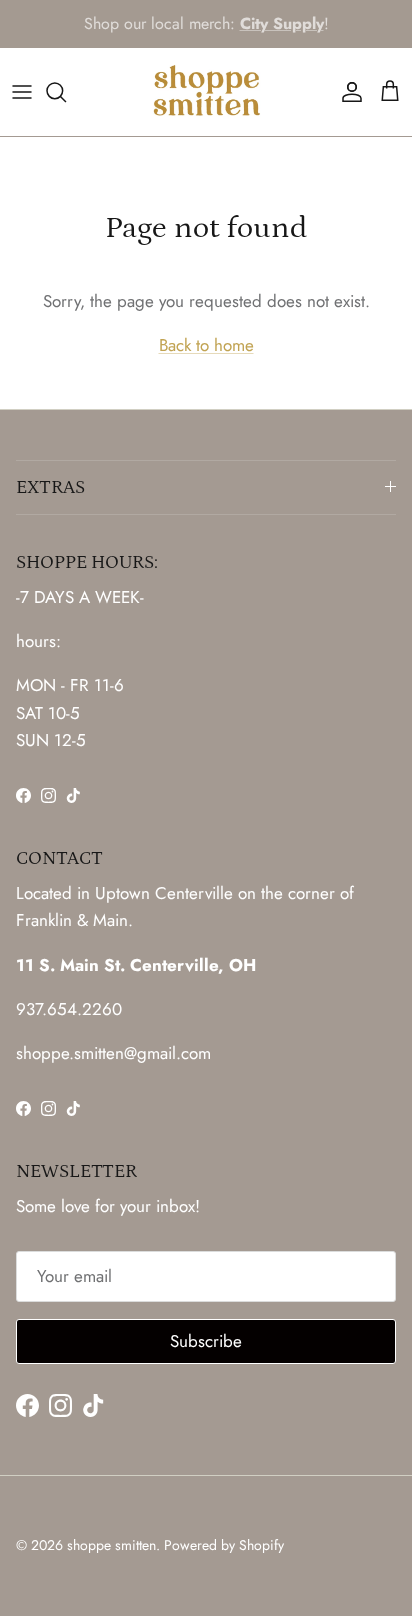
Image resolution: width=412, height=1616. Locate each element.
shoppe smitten (111, 1545)
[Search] (66, 92)
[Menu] (22, 92)
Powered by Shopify (224, 1545)
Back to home (206, 345)
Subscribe (206, 1341)
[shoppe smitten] (206, 92)
